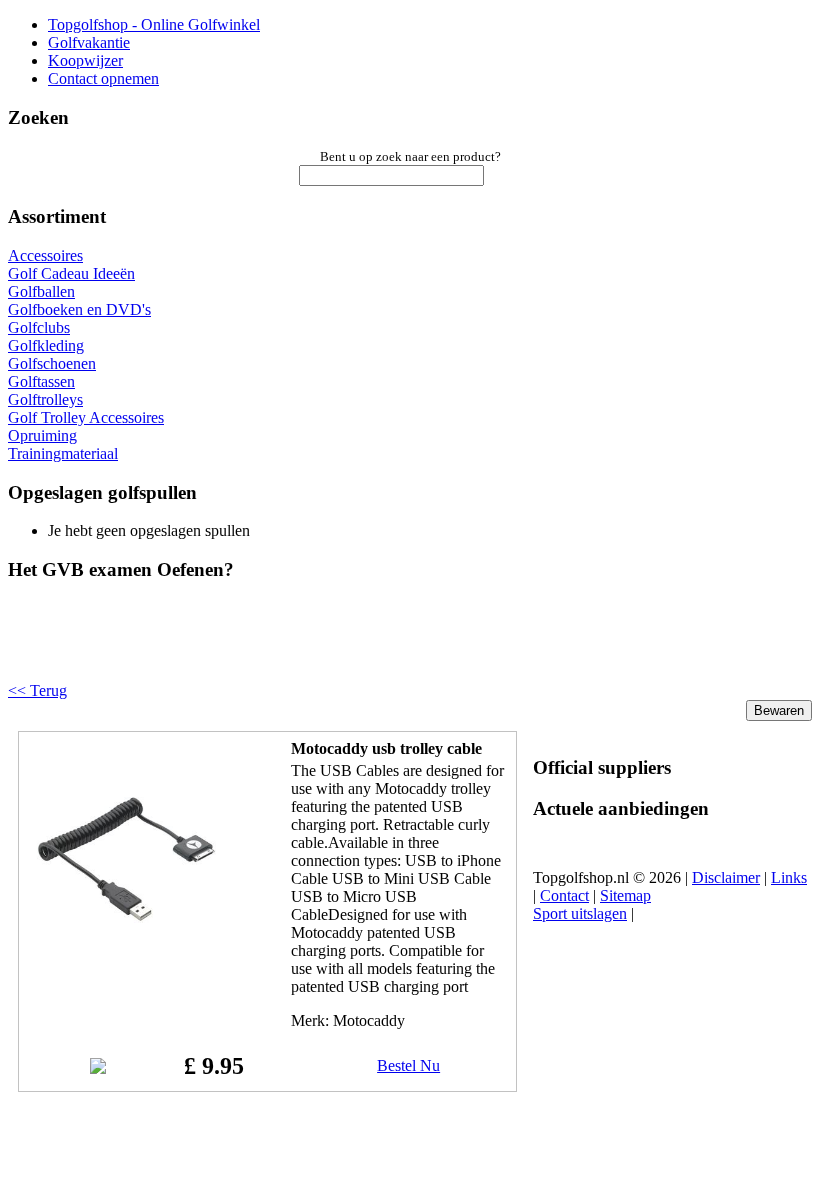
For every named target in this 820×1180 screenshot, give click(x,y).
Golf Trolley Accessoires (86, 417)
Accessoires (45, 255)
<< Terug (37, 690)
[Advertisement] (262, 648)
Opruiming (42, 435)
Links (789, 877)
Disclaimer (726, 877)
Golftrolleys (45, 399)
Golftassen (41, 381)
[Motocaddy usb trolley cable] (127, 952)
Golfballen (41, 291)
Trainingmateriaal (63, 453)
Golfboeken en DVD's (79, 309)
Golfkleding (46, 345)
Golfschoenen (52, 363)
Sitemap (625, 895)
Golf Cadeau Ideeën (71, 273)
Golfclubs (39, 327)
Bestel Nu (408, 1065)
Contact (564, 895)
